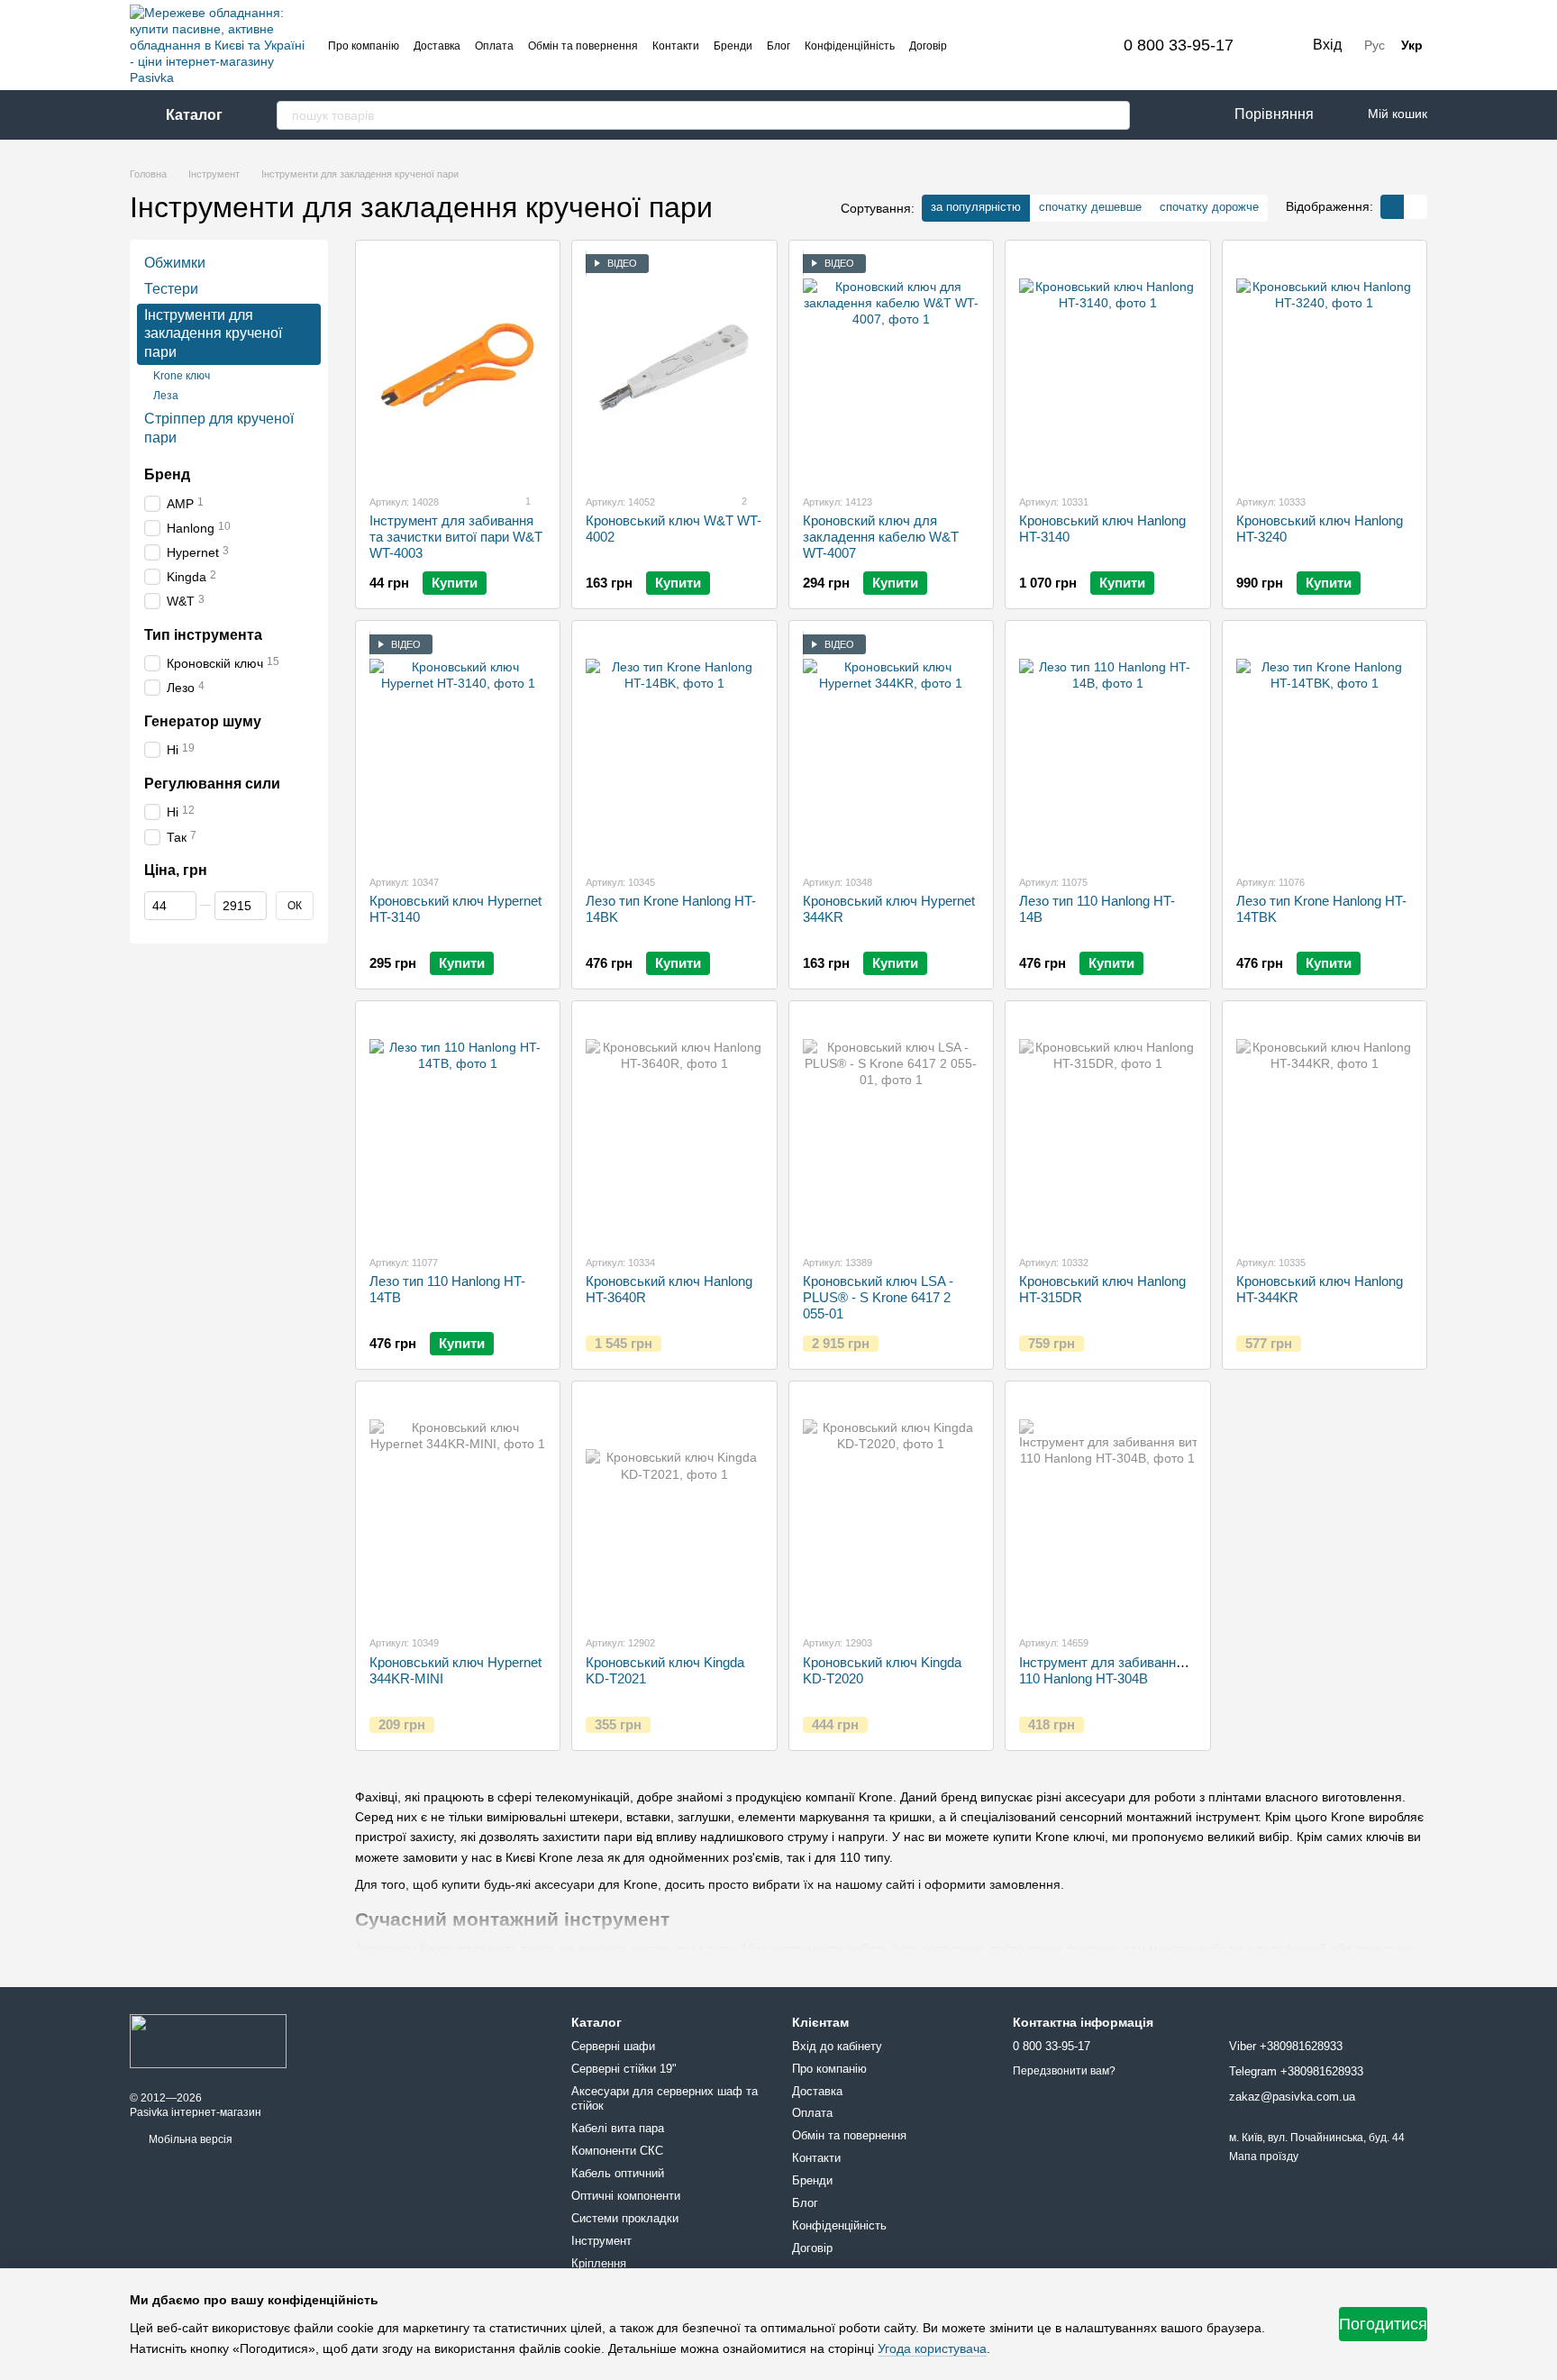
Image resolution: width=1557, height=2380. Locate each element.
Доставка (437, 46)
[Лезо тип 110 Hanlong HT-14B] (1107, 747)
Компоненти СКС (617, 2151)
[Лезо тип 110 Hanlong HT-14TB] (458, 1127)
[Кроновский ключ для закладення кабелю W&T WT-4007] (891, 367)
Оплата (494, 46)
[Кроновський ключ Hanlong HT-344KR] (1325, 1127)
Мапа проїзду (1264, 2157)
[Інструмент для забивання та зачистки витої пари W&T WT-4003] (458, 367)
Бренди (733, 46)
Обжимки (175, 263)
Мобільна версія (189, 2139)
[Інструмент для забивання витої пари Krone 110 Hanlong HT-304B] (1107, 1508)
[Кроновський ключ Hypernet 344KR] (891, 747)
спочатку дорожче (1209, 207)
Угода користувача (932, 2348)
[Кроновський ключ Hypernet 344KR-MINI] (458, 1508)
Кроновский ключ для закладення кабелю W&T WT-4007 (881, 537)
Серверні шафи (613, 2046)
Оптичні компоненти (626, 2196)
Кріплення (599, 2263)
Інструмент (601, 2241)
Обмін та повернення (583, 46)
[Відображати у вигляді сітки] (1392, 207)
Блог (778, 46)
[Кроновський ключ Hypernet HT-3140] (458, 747)
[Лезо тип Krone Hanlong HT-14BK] (674, 747)
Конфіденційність (850, 46)
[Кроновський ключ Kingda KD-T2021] (674, 1508)
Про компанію (364, 46)
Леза (166, 395)
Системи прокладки (625, 2218)
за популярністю (976, 207)
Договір (928, 46)
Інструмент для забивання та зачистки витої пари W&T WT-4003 (456, 537)
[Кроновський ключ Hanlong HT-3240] (1325, 367)
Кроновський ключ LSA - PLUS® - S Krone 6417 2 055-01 (878, 1297)
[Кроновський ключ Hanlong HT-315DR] (1107, 1127)
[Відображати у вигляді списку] (1416, 207)
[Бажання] (1166, 115)
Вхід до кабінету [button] (837, 2046)
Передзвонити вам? (1064, 2071)
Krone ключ (182, 376)
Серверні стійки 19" (624, 2069)
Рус (1375, 45)
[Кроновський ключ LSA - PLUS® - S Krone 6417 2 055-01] (891, 1127)
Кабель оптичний (618, 2173)
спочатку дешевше (1090, 207)
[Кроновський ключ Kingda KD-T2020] (891, 1508)
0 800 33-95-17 (1179, 45)
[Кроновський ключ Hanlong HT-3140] (1107, 367)
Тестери (171, 289)
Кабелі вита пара (618, 2128)
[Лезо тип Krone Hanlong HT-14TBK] (1325, 747)
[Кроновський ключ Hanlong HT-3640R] (674, 1127)
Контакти (676, 46)
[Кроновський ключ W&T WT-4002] (674, 367)
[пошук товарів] (1115, 115)
